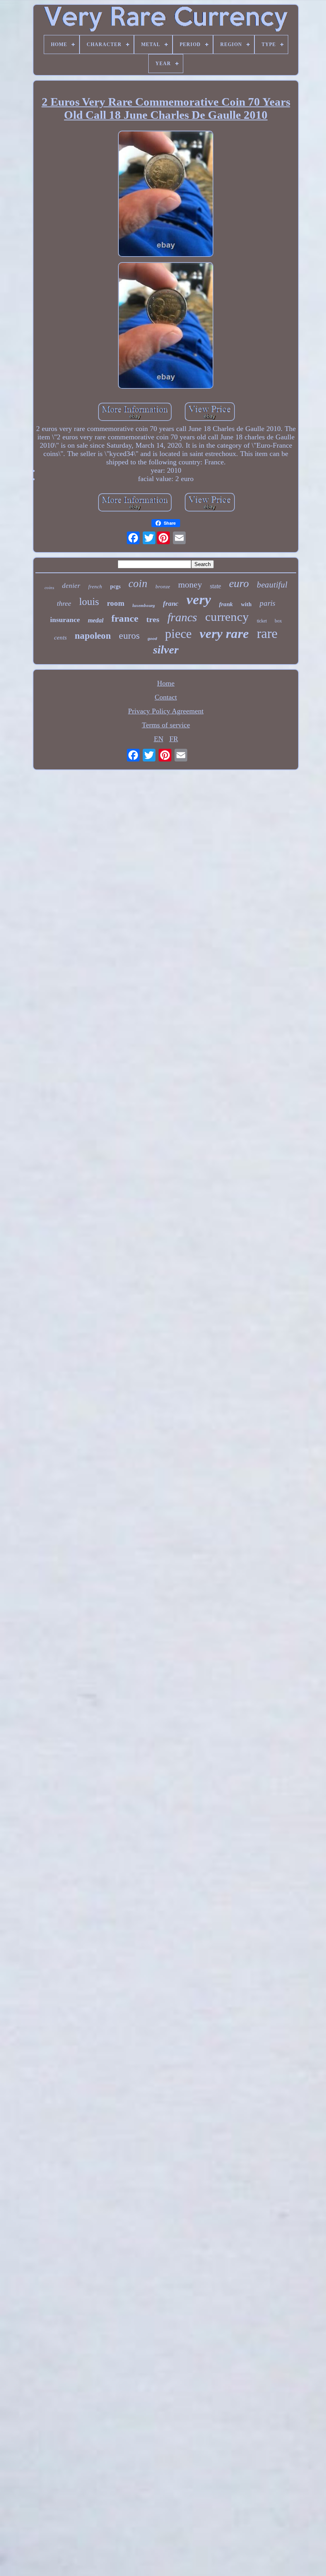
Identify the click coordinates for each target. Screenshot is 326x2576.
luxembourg (144, 605)
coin (138, 584)
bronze (163, 587)
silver (166, 649)
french (95, 587)
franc (171, 604)
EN (159, 739)
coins (49, 587)
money (190, 585)
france (125, 618)
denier (71, 586)
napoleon (93, 636)
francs (182, 617)
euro (239, 583)
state (215, 586)
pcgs (115, 587)
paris (267, 603)
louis (89, 602)
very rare (224, 634)
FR (174, 739)
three (64, 603)
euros (129, 636)
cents (60, 638)
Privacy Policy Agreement (166, 711)
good (152, 639)
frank (226, 604)
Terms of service (166, 725)
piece (178, 634)
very (199, 600)
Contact (166, 697)
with (246, 604)
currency (227, 617)
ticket (262, 621)
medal (96, 620)
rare (267, 633)
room (116, 603)
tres (153, 619)
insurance (65, 620)
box (278, 621)
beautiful (272, 585)
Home (166, 683)
